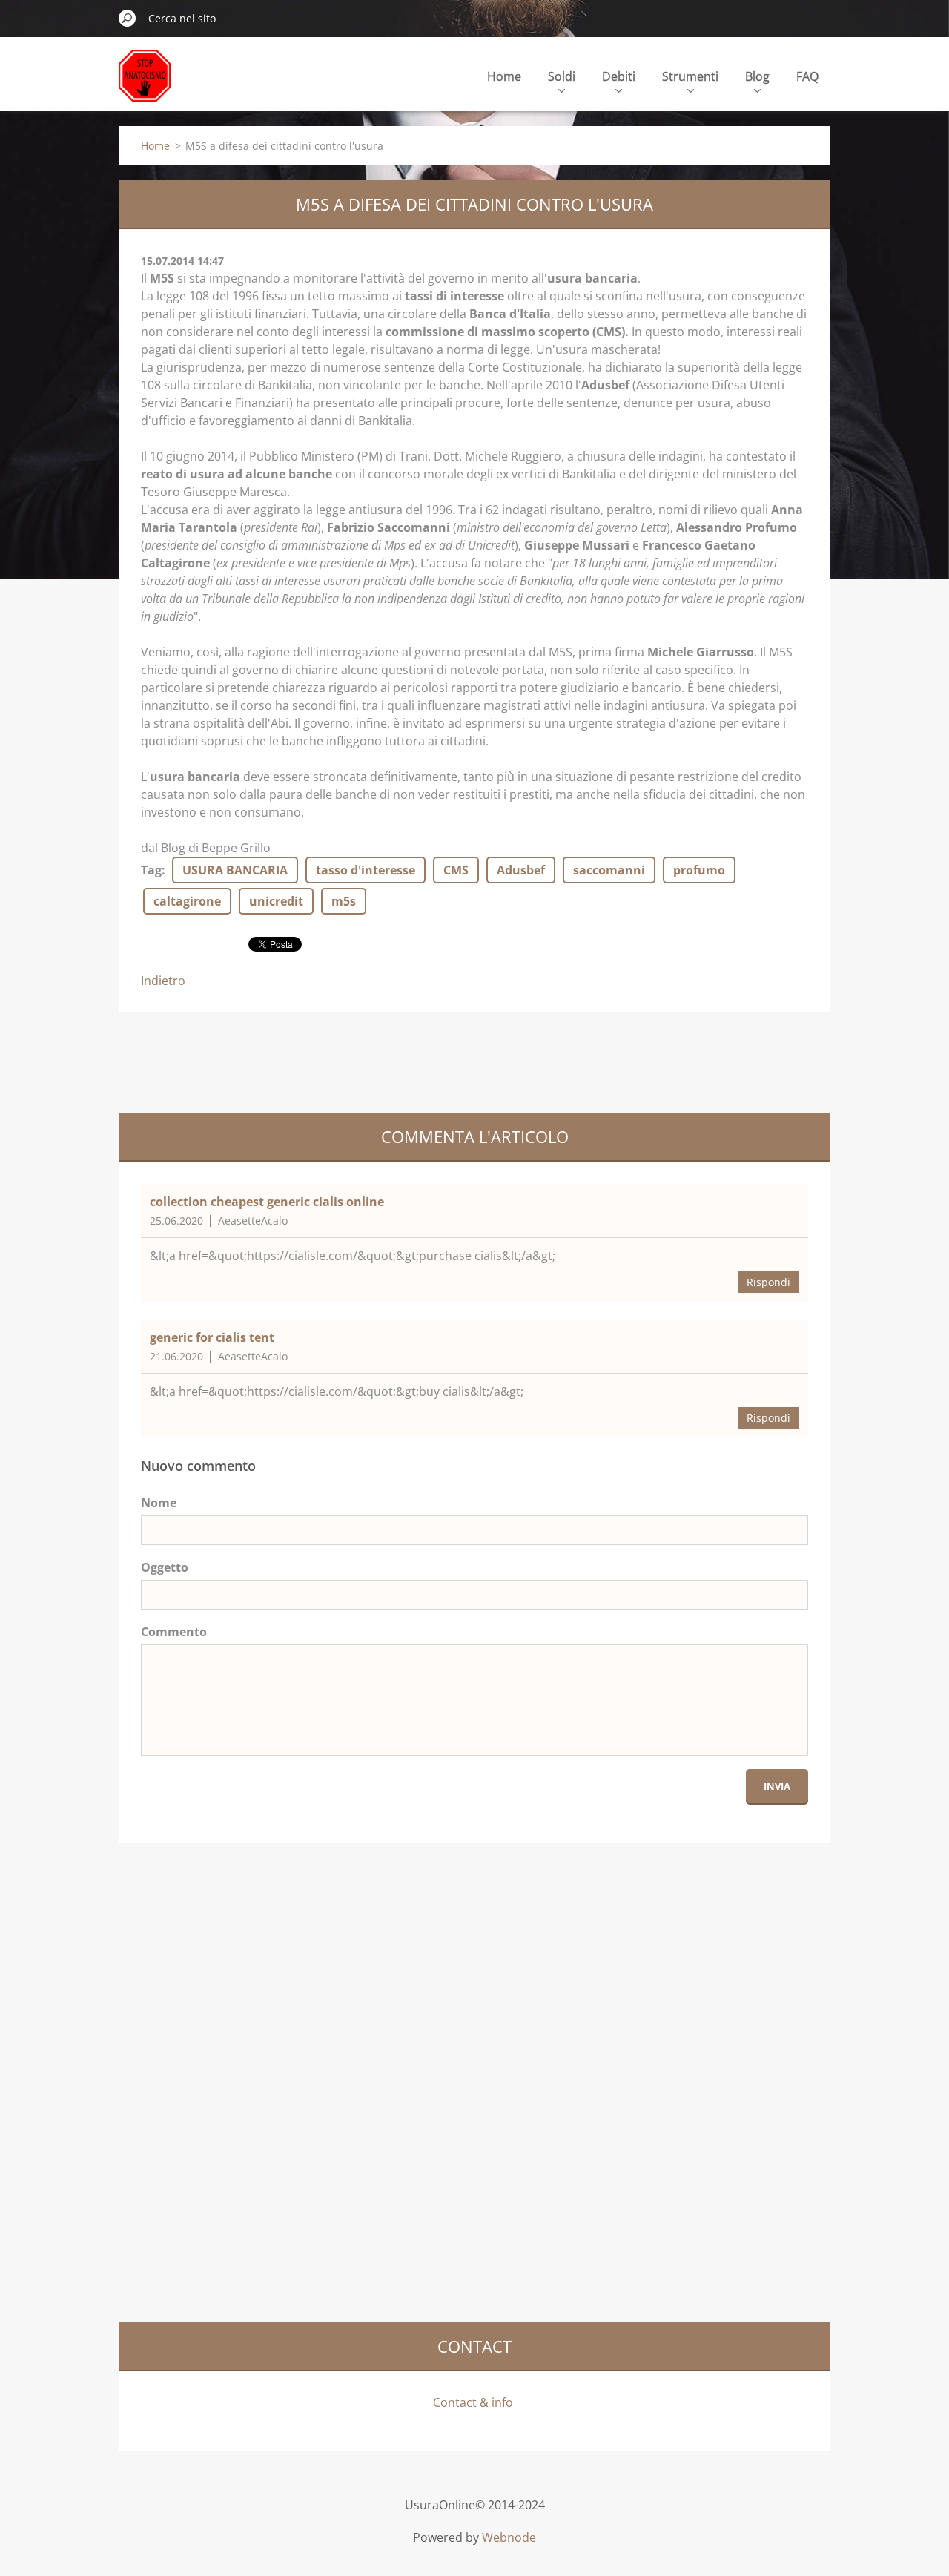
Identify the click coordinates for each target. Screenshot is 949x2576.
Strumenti (690, 76)
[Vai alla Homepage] (145, 84)
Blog (757, 76)
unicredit (276, 901)
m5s (344, 901)
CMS (456, 870)
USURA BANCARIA (235, 870)
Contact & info (474, 2402)
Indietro (163, 981)
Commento (174, 1632)
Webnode (509, 2537)
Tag (151, 870)
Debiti (619, 76)
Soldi (562, 76)
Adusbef (521, 870)
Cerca (128, 18)
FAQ (807, 76)
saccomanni (609, 870)
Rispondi (768, 1282)
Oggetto (165, 1567)
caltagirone (187, 901)
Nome (159, 1503)
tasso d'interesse (366, 870)
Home (504, 76)
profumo (699, 870)
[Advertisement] (388, 1060)
